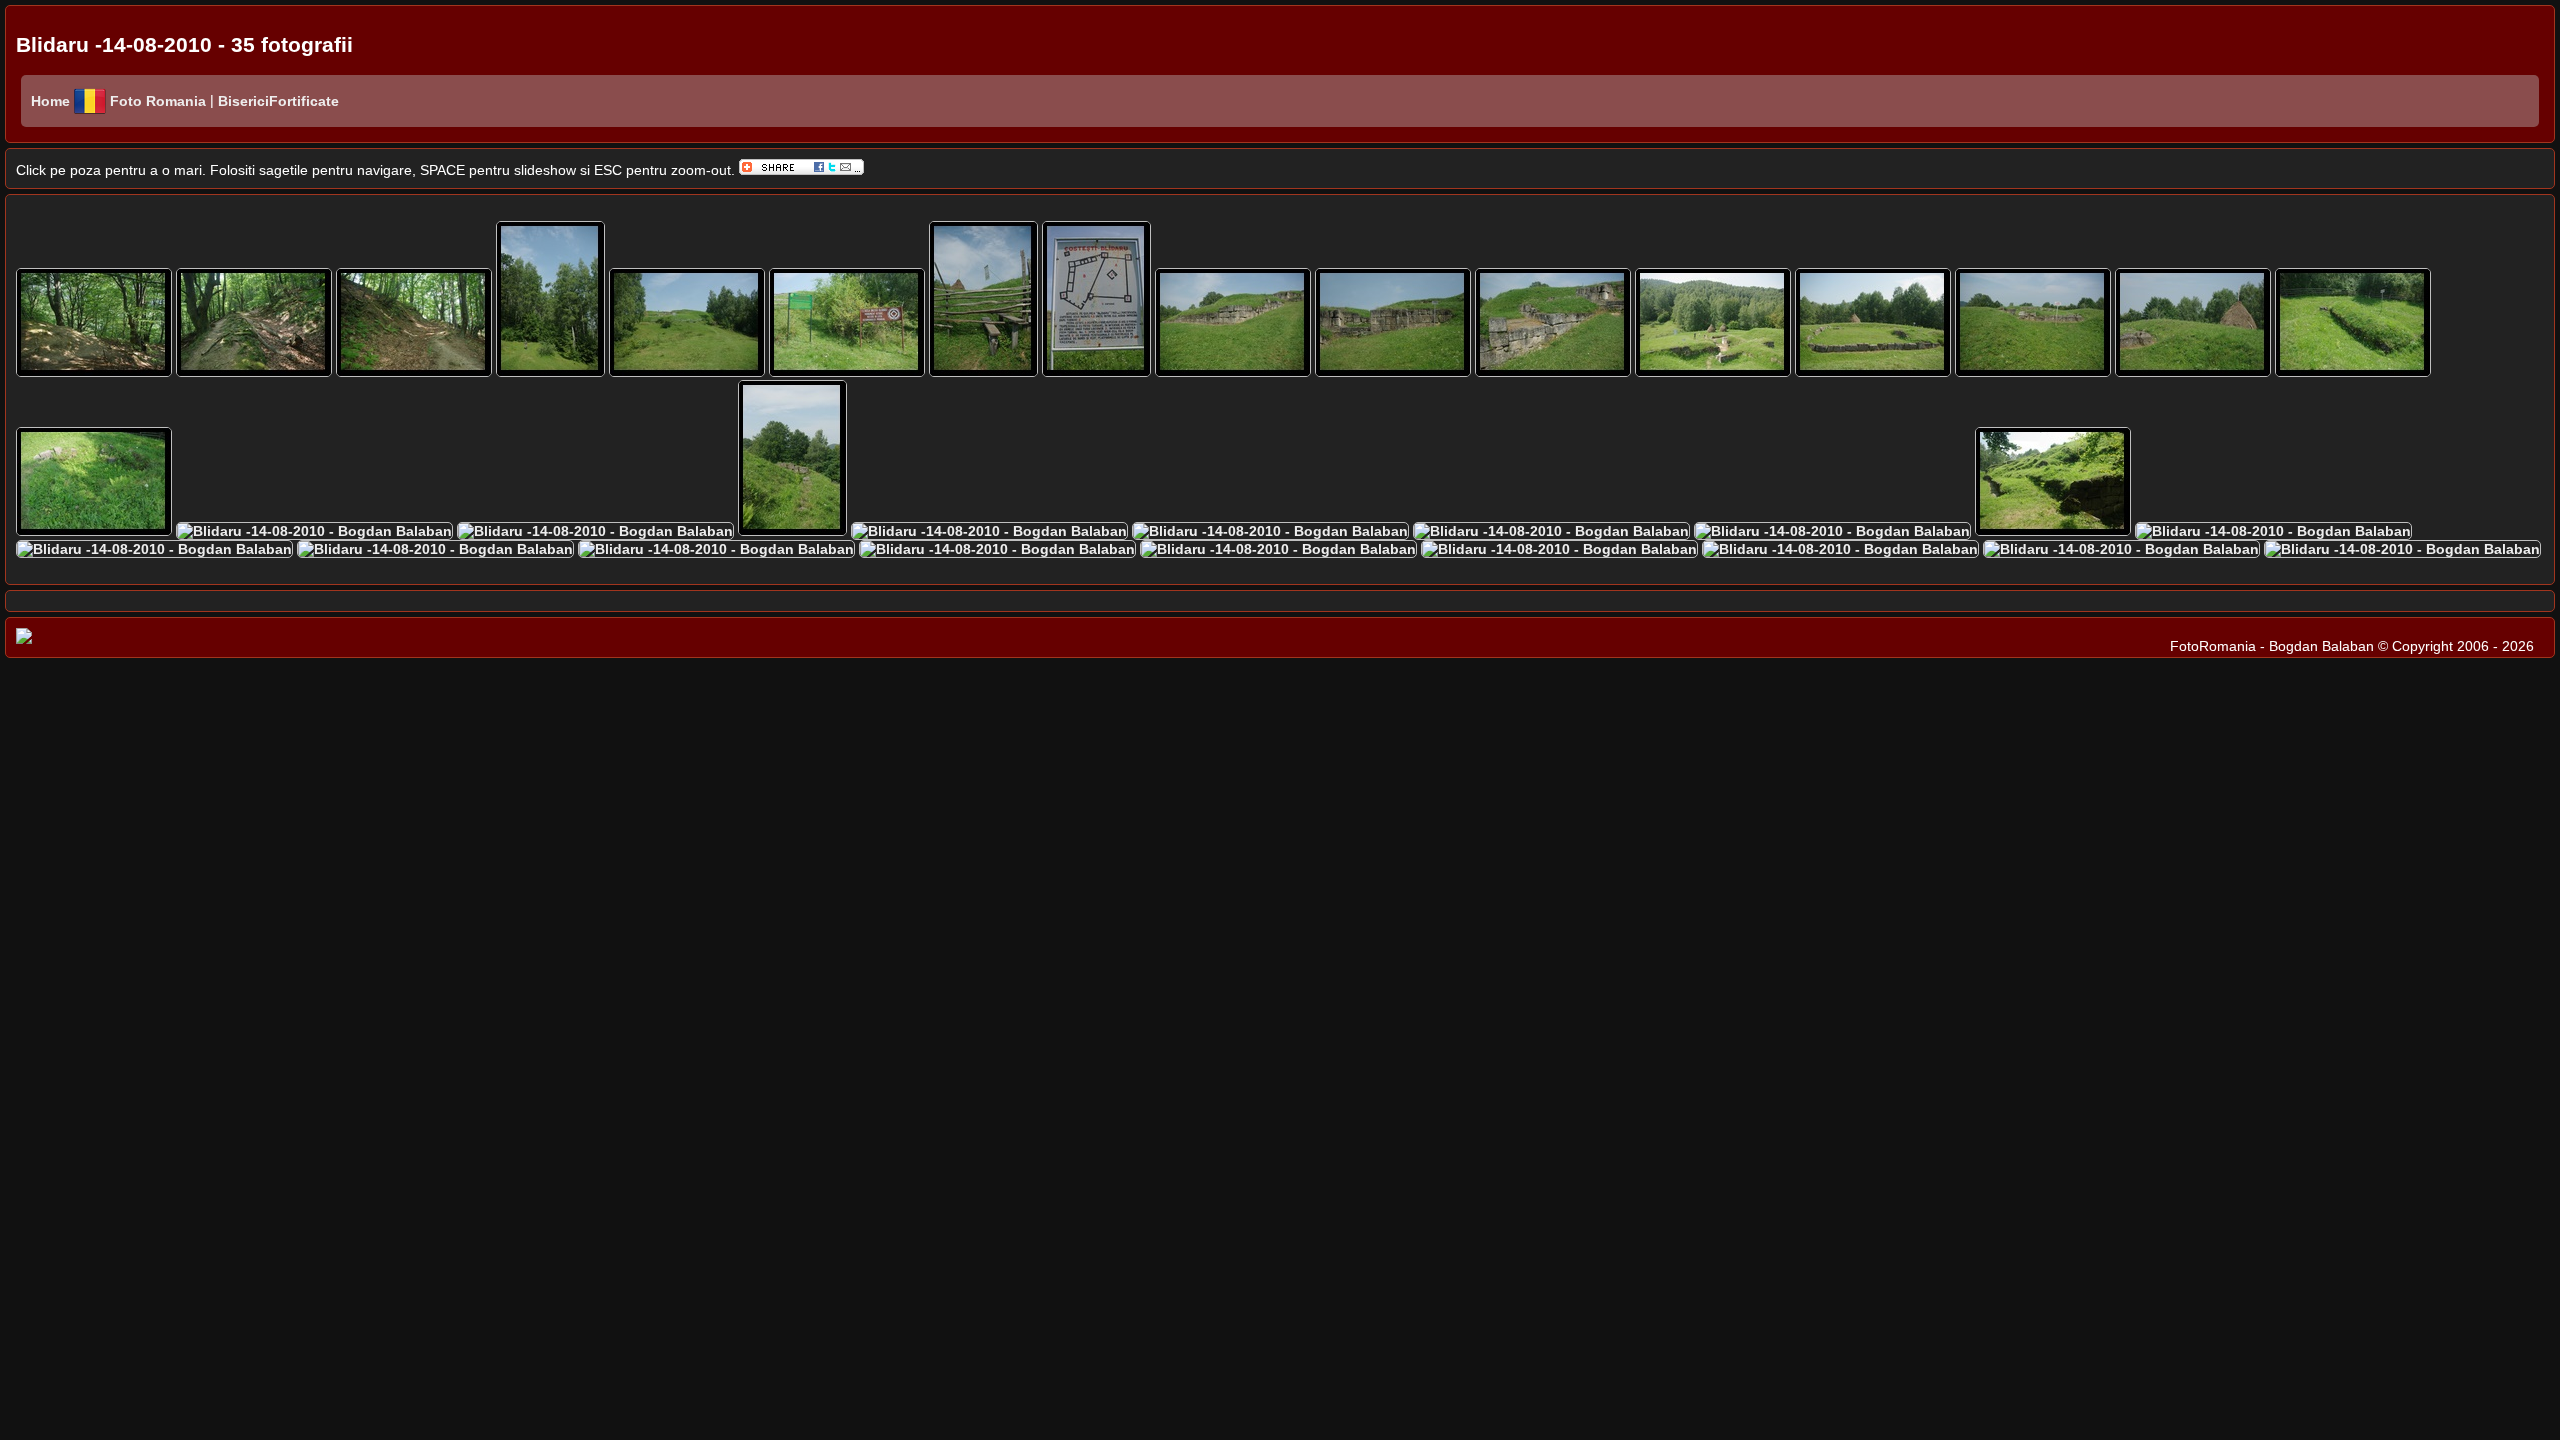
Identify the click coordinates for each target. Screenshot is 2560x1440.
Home (50, 101)
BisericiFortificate (276, 101)
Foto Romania (160, 101)
